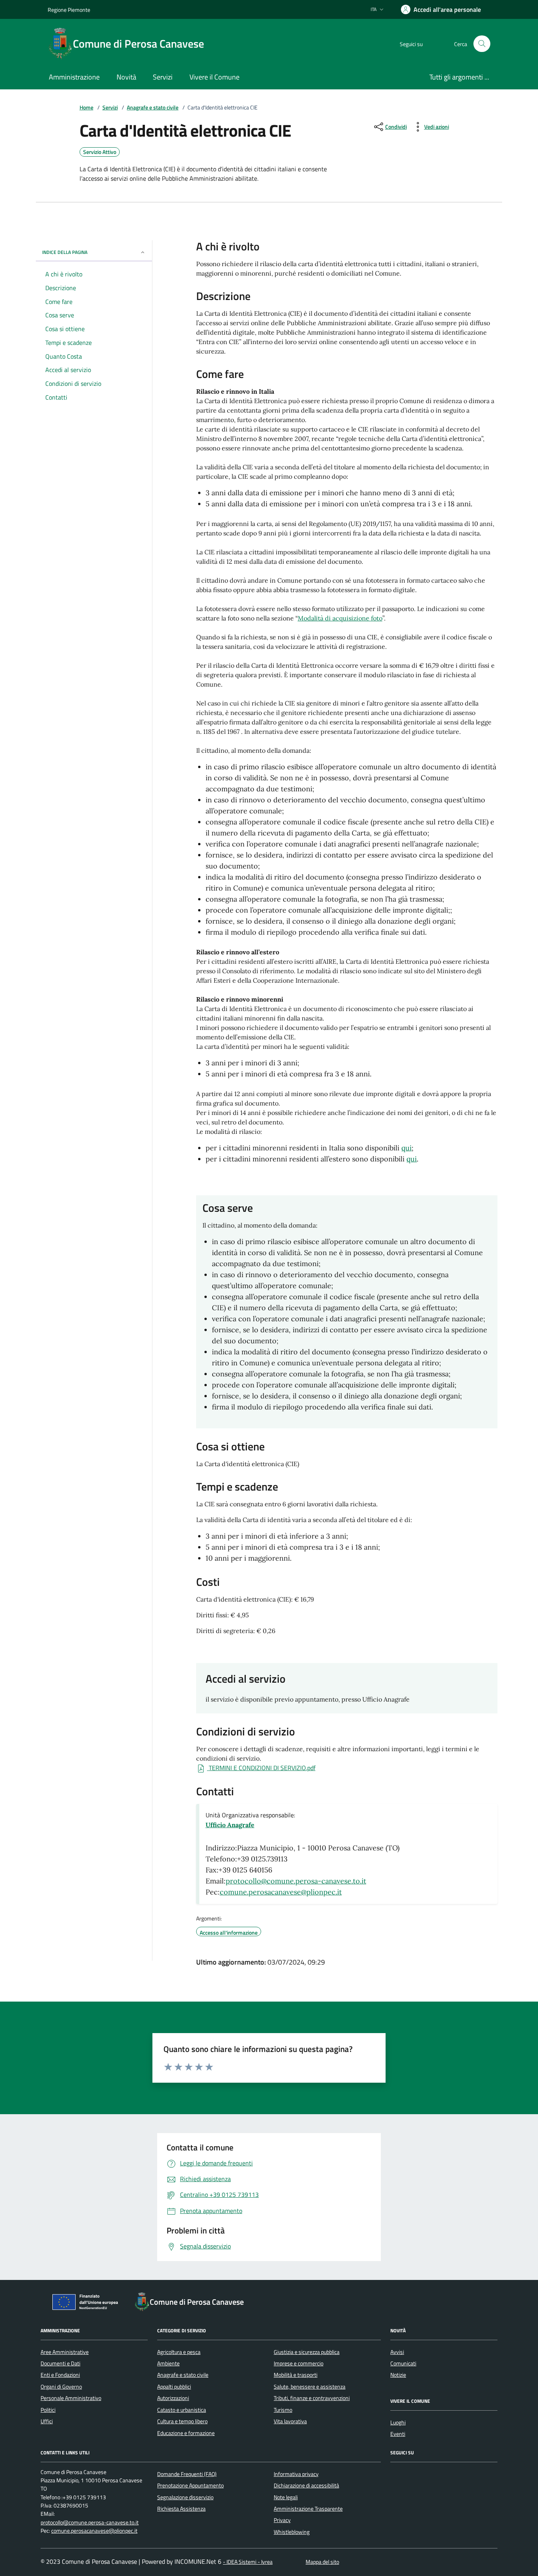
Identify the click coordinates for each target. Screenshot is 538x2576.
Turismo (283, 2410)
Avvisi (397, 2352)
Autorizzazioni (173, 2398)
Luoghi (398, 2422)
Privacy (282, 2520)
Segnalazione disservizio (185, 2497)
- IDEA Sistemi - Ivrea (248, 2562)
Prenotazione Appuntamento (190, 2485)
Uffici (47, 2421)
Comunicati (403, 2363)
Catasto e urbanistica (182, 2410)
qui (406, 1148)
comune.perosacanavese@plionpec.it (281, 1892)
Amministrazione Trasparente (308, 2509)
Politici (48, 2410)
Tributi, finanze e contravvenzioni (312, 2398)
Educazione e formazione (186, 2433)
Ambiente (168, 2363)
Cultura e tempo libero (182, 2421)
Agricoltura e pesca (179, 2352)
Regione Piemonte (69, 10)
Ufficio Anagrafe (230, 1825)
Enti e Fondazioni (60, 2375)
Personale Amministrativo (71, 2398)
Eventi (398, 2434)
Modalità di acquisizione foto (340, 618)
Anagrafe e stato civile (153, 108)
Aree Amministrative (65, 2352)
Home (86, 108)
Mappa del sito (322, 2562)
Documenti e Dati (60, 2363)
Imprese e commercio (299, 2363)
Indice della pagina (65, 252)
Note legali (286, 2497)
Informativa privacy (296, 2474)
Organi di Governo (61, 2387)
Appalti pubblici (174, 2387)
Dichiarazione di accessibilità (306, 2485)
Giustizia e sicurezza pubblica (307, 2352)
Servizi (110, 108)
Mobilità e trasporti (296, 2375)
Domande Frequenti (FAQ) (187, 2474)
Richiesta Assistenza (181, 2509)
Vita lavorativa (290, 2421)
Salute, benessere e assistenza (310, 2387)
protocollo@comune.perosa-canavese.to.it (296, 1881)
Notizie (398, 2375)
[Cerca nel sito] (482, 44)
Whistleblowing (292, 2532)
